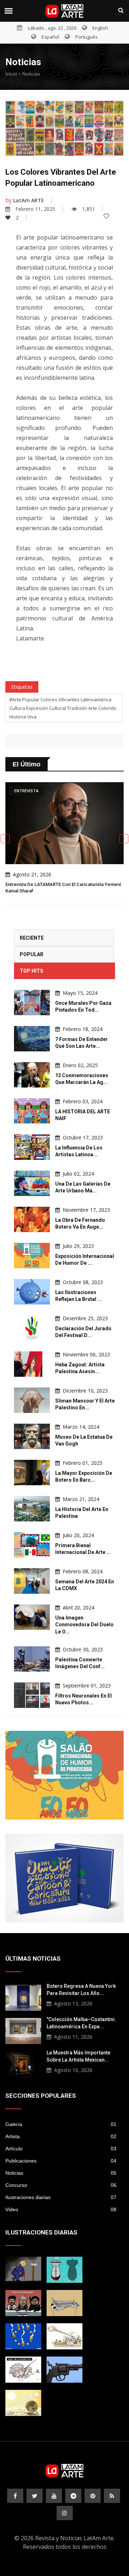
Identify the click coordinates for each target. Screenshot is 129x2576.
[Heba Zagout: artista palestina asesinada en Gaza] (32, 1364)
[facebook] (15, 2496)
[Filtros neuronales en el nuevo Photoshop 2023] (32, 1695)
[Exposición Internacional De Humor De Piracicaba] (64, 1775)
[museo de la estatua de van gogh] (32, 1436)
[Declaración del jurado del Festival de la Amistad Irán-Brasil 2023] (32, 1328)
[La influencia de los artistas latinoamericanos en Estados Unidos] (32, 1147)
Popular (32, 954)
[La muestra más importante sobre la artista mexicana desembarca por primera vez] (23, 2063)
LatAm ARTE (29, 200)
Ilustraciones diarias (61, 2197)
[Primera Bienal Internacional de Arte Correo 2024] (32, 1545)
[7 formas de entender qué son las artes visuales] (32, 1039)
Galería (61, 2124)
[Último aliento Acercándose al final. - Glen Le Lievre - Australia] (23, 2403)
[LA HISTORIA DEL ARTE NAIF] (32, 1111)
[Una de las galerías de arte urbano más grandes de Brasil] (32, 1183)
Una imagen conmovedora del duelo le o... (84, 1625)
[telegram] (73, 2496)
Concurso (61, 2185)
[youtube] (54, 2496)
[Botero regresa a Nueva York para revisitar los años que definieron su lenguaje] (23, 1997)
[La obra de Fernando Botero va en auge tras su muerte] (32, 1219)
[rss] (112, 2496)
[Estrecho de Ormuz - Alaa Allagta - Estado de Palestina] (64, 2370)
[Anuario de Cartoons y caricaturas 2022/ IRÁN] (64, 1878)
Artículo (61, 2149)
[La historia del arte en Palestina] (32, 1509)
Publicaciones (61, 2161)
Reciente (32, 938)
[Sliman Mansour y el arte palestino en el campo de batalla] (32, 1400)
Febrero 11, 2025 (35, 209)
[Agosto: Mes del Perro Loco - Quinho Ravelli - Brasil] (23, 2370)
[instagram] (65, 2513)
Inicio (11, 74)
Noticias (31, 74)
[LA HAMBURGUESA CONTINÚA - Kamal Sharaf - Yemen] (64, 2303)
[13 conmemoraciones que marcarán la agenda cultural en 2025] (32, 1075)
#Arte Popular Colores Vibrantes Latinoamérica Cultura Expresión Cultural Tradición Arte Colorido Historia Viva (63, 708)
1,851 (89, 209)
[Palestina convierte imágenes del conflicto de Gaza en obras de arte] (32, 1659)
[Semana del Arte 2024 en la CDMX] (32, 1581)
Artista (61, 2136)
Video (61, 2209)
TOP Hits (32, 971)
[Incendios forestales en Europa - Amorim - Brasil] (23, 2336)
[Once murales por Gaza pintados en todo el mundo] (32, 1003)
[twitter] (35, 2496)
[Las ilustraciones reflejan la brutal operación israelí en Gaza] (32, 1292)
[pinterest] (93, 2496)
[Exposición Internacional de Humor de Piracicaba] (32, 1256)
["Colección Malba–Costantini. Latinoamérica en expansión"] (23, 2030)
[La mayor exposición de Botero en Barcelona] (32, 1473)
